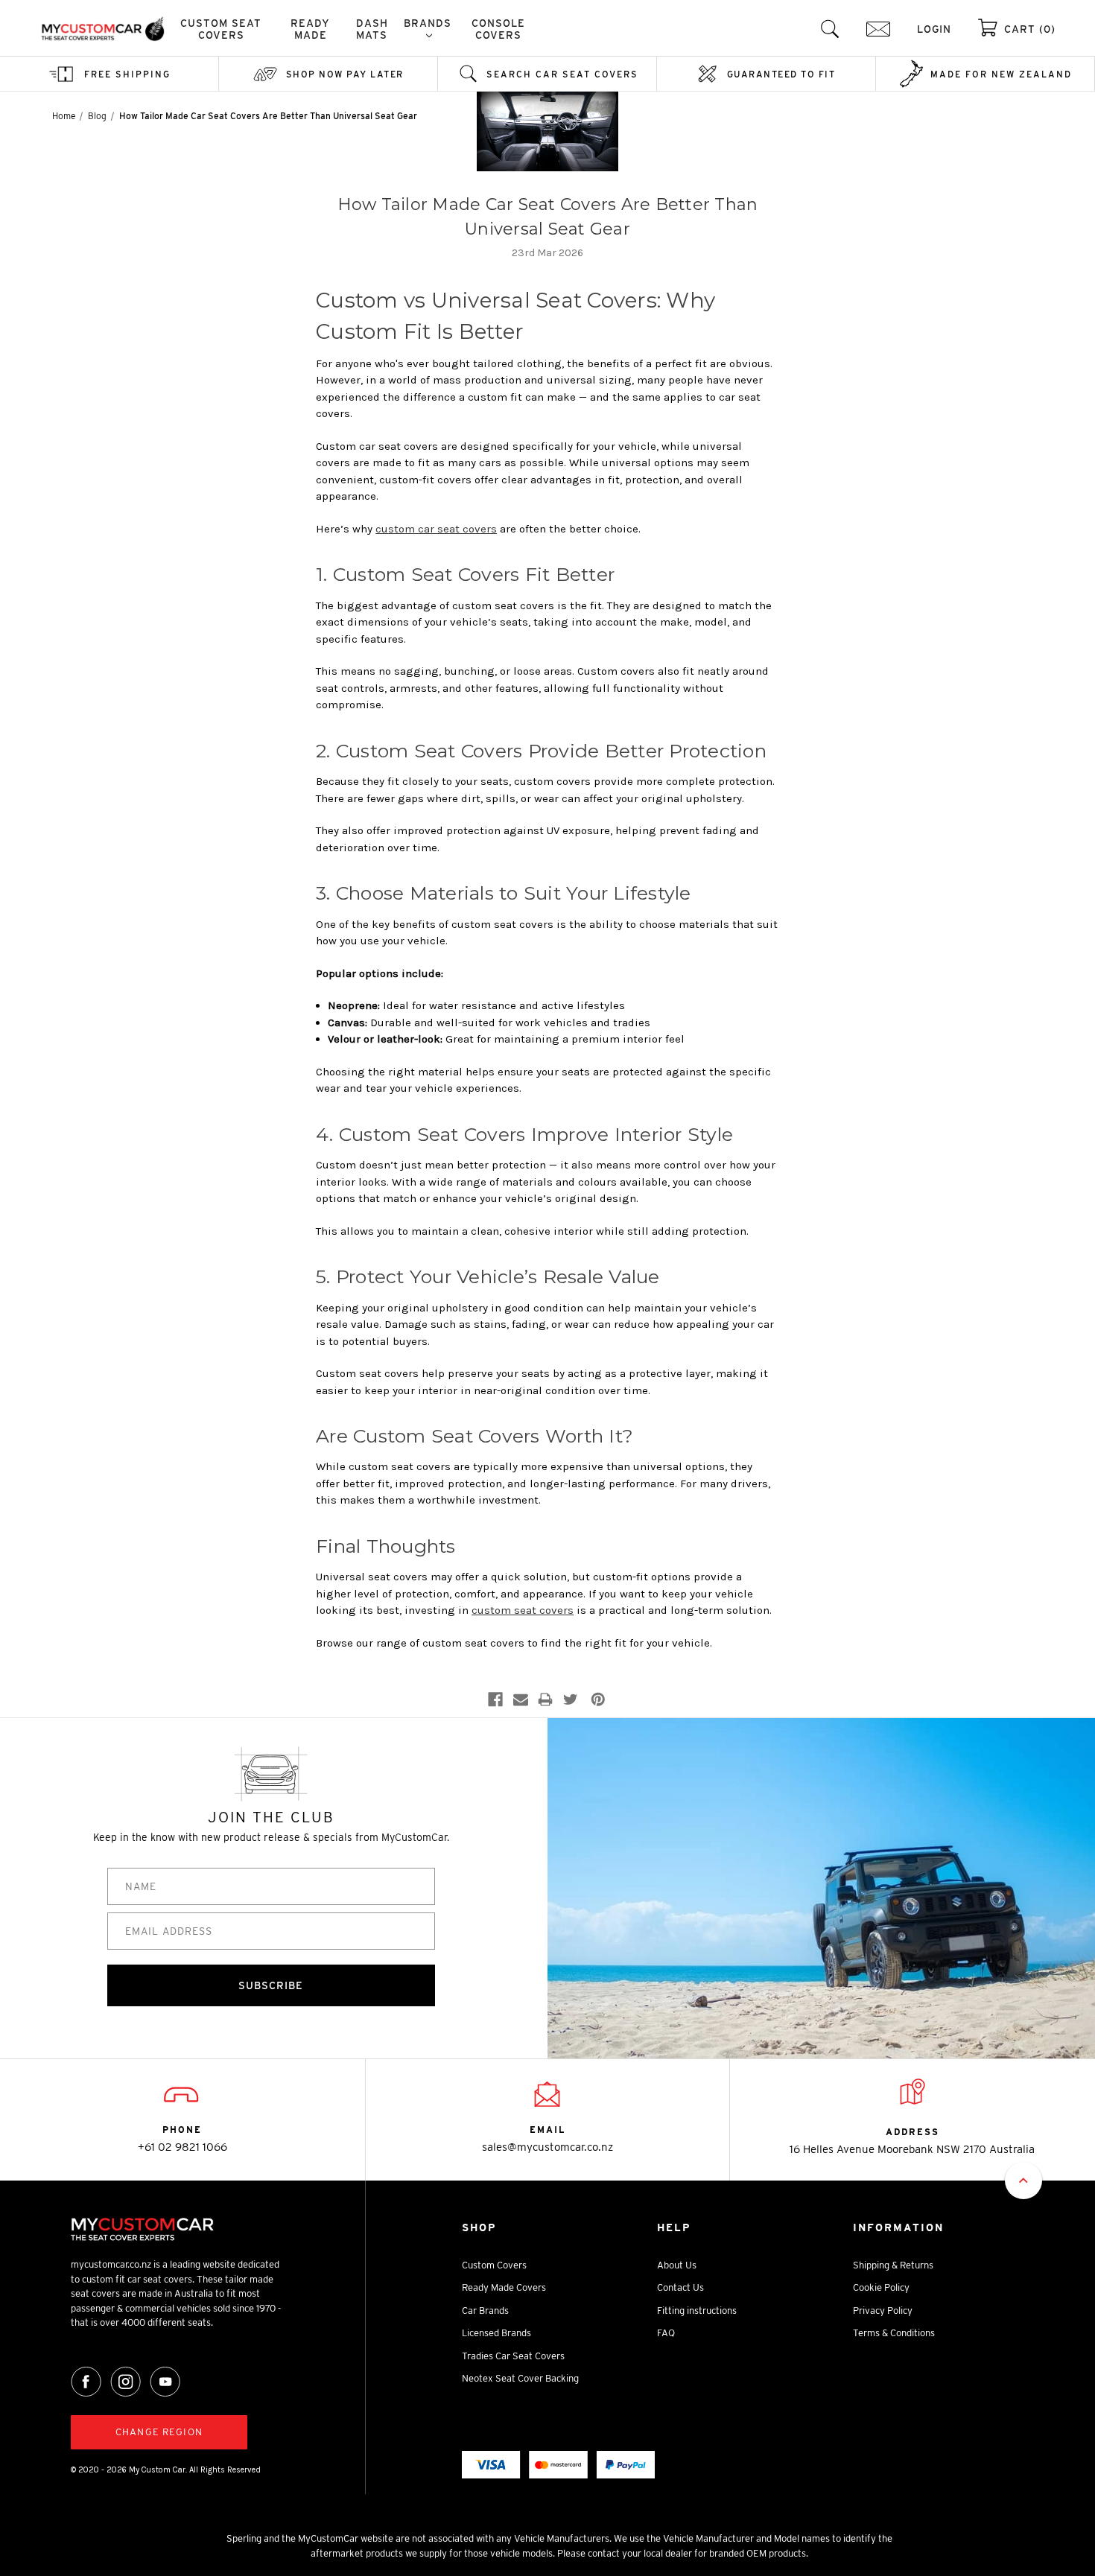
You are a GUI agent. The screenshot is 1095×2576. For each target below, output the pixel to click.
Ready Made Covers (504, 2287)
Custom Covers (494, 2265)
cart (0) (1030, 29)
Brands (428, 23)
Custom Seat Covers (221, 29)
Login (934, 29)
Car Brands (485, 2311)
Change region (159, 2432)
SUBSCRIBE (271, 1985)
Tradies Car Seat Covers (513, 2356)
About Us (677, 2265)
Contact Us (680, 2287)
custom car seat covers (436, 529)
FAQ (666, 2333)
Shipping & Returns (893, 2265)
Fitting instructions (697, 2311)
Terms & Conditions (894, 2333)
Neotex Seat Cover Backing (520, 2378)
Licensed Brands (496, 2333)
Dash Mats (372, 29)
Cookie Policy (881, 2287)
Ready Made (310, 29)
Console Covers (498, 29)
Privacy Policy (883, 2311)
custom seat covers (523, 1610)
